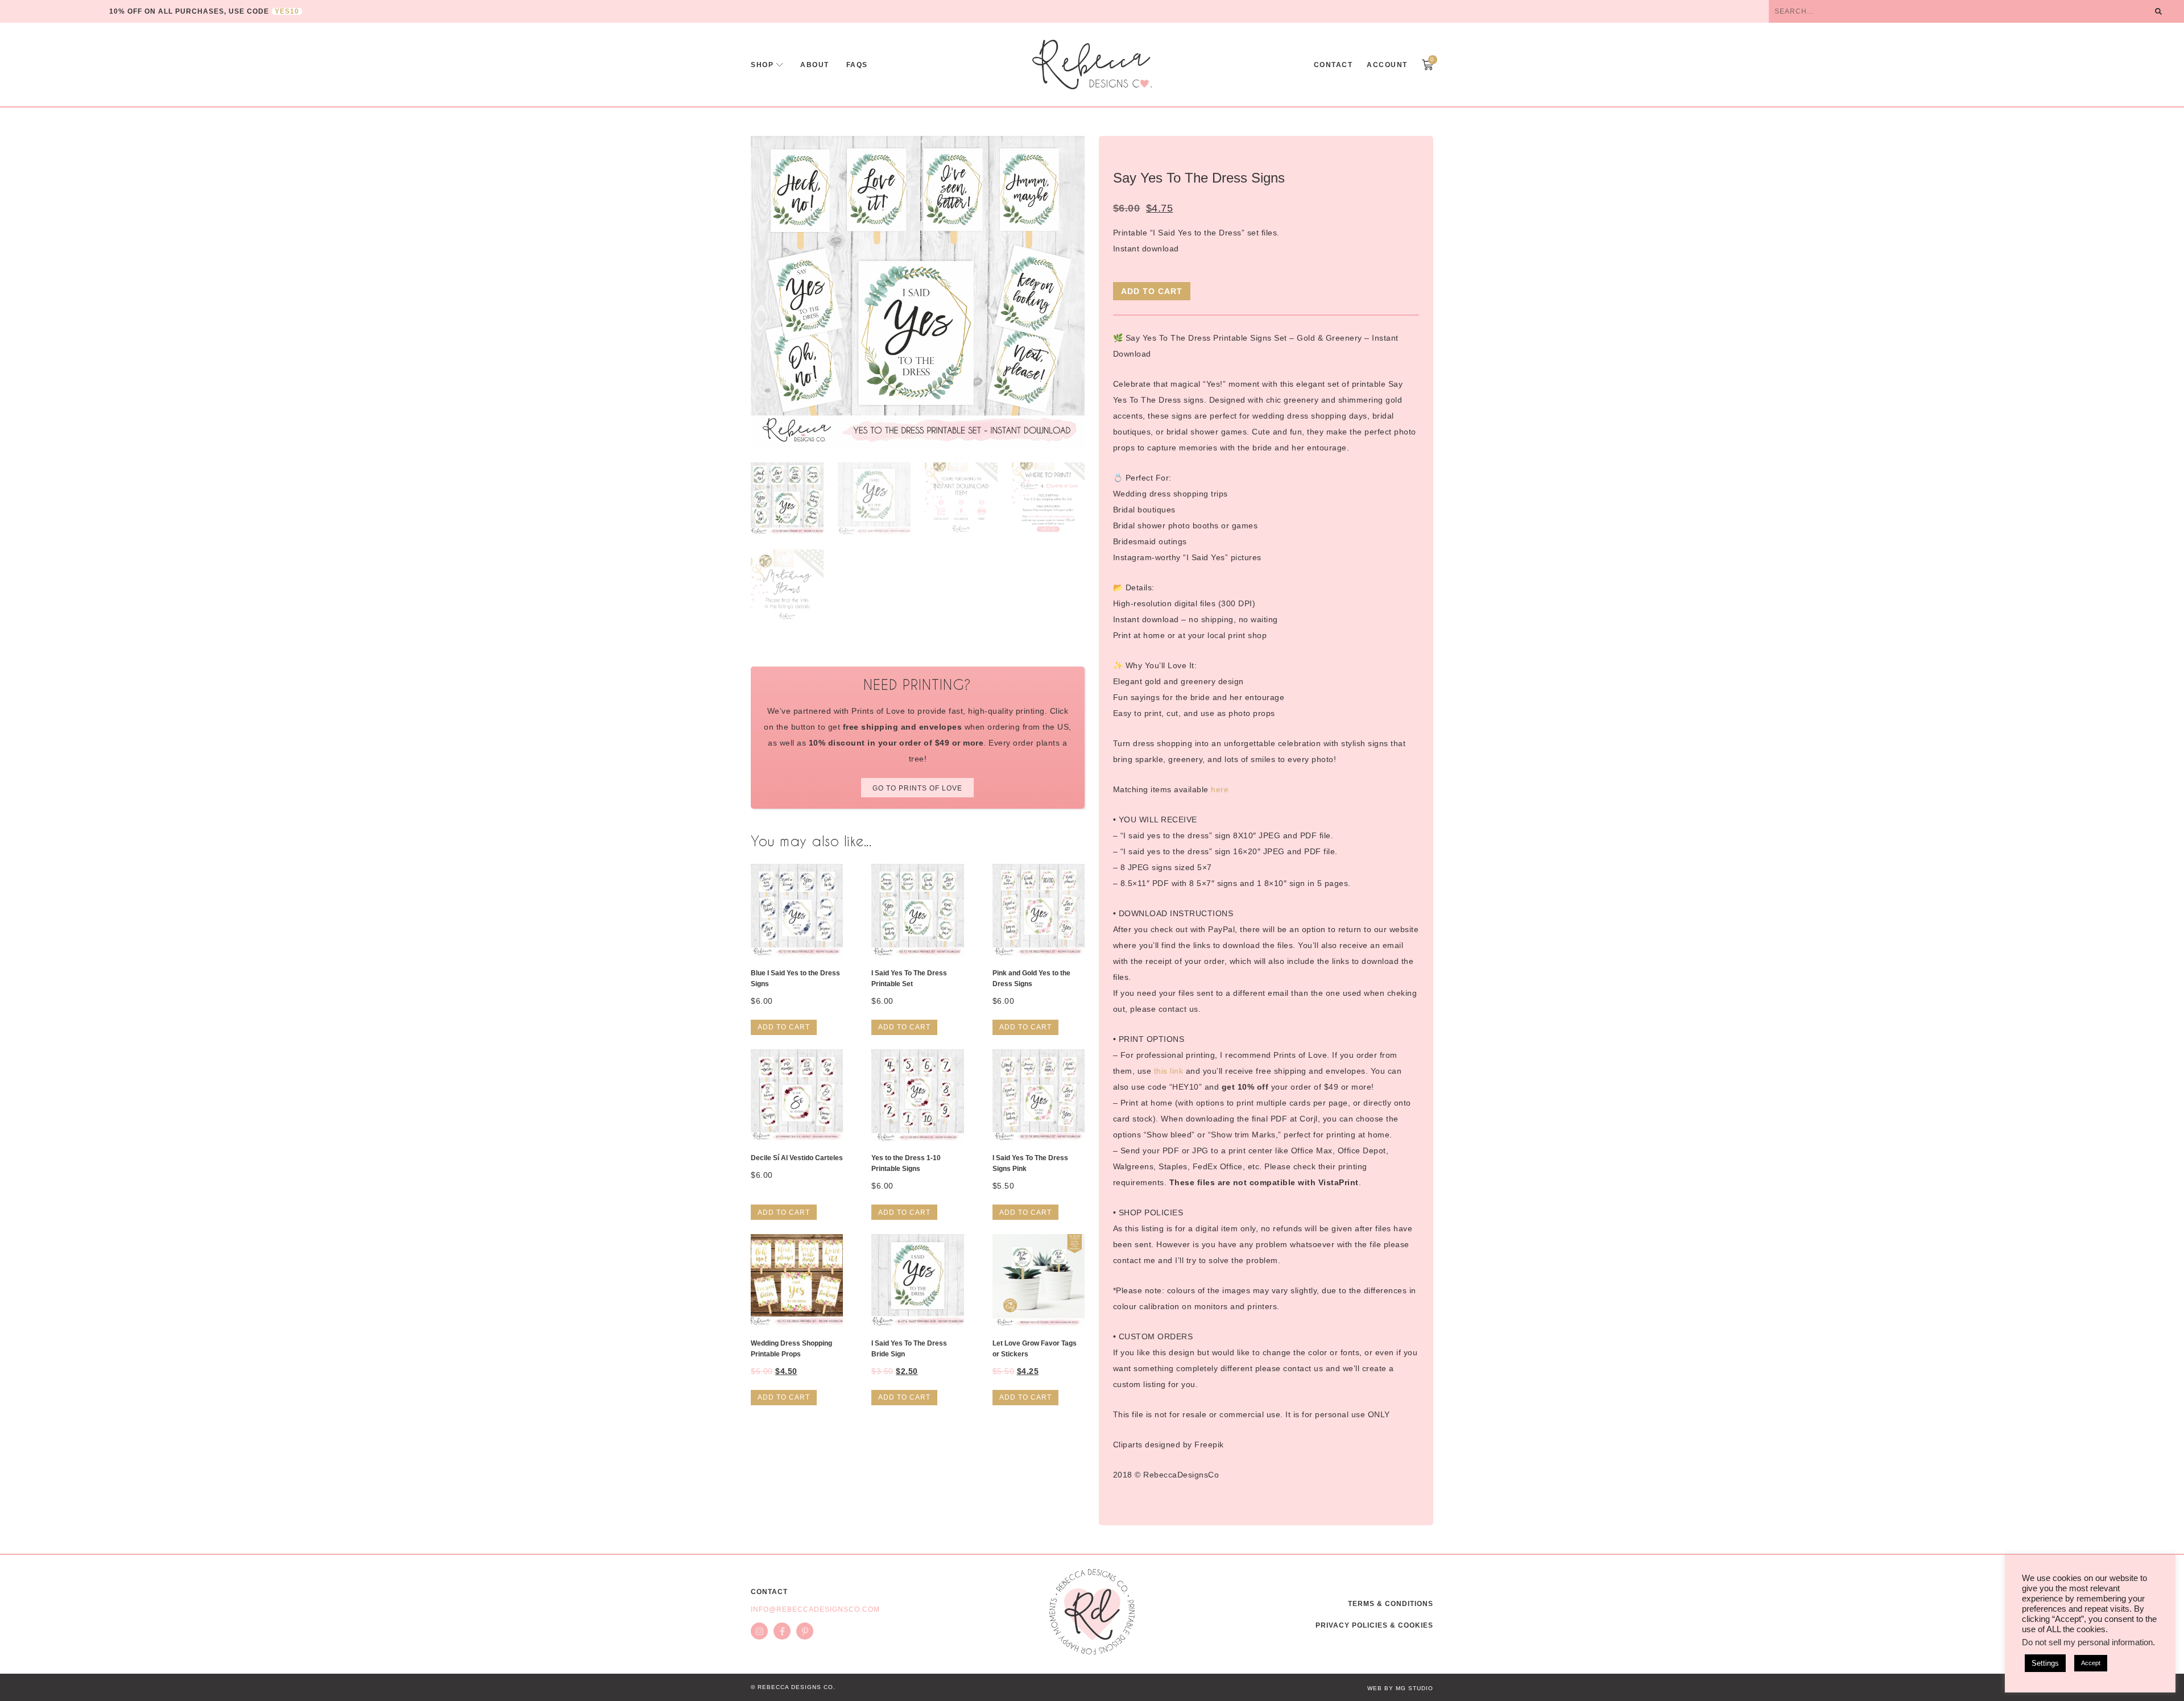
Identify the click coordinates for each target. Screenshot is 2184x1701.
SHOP (762, 65)
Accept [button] (2091, 1663)
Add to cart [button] (784, 1027)
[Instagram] (759, 1631)
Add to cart (1152, 291)
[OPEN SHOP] (780, 65)
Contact (1333, 65)
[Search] (2158, 11)
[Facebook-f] (782, 1631)
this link (1169, 1071)
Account (1387, 65)
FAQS (857, 65)
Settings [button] (2045, 1663)
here (1220, 789)
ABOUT (815, 65)
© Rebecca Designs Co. (793, 1687)
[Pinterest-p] (805, 1631)
